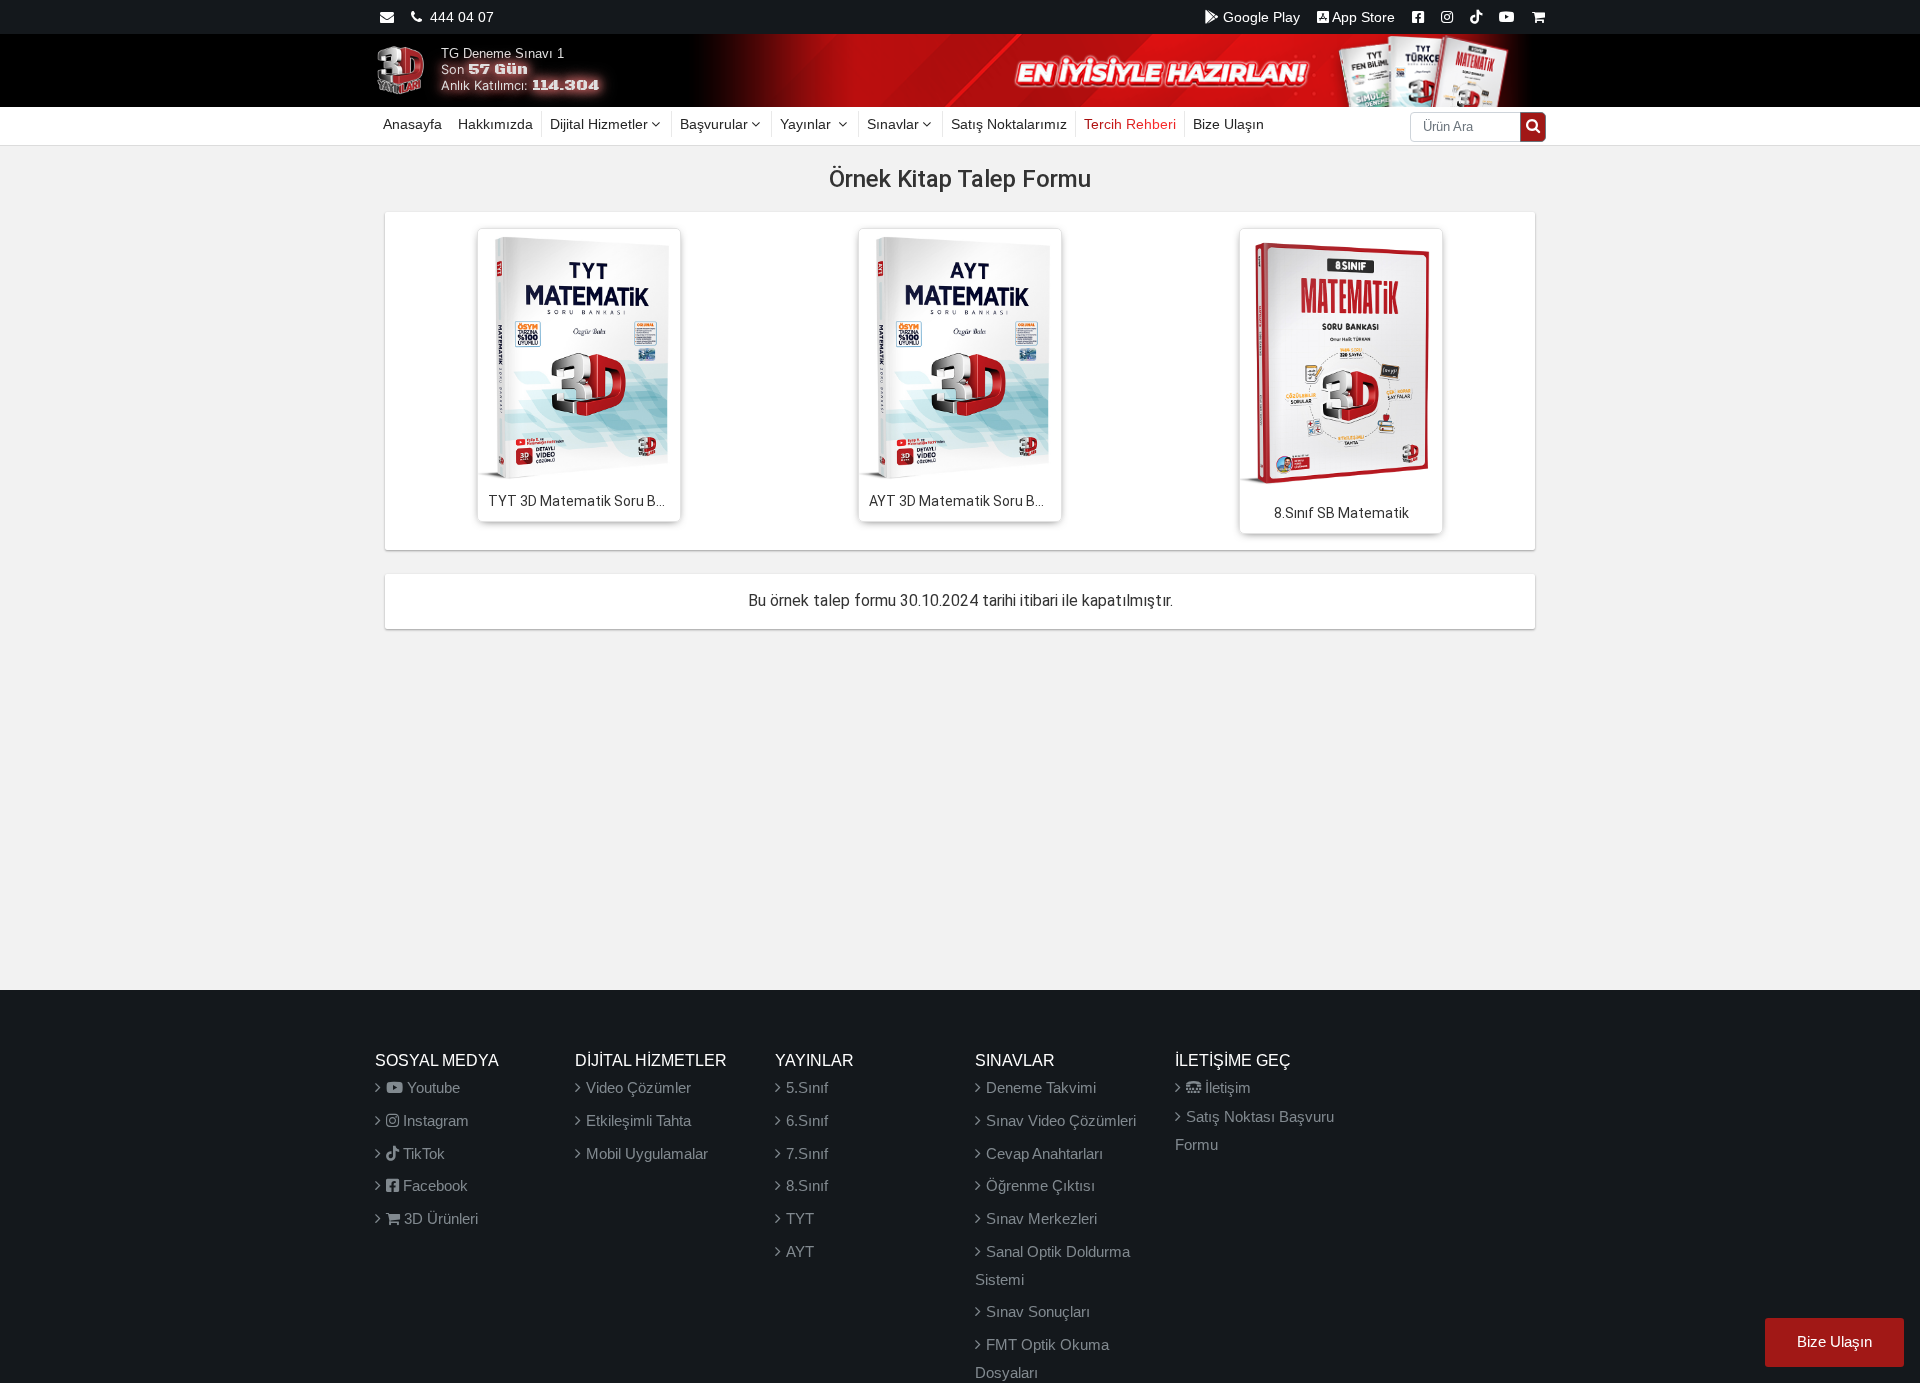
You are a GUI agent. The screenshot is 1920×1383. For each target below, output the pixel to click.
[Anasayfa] (400, 69)
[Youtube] (1507, 17)
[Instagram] (1447, 17)
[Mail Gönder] (387, 17)
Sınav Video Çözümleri (1061, 1120)
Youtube (431, 1087)
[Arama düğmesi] (1533, 127)
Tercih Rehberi (1130, 124)
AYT (800, 1251)
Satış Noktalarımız (1009, 124)
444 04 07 (458, 17)
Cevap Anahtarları (1044, 1153)
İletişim (1226, 1087)
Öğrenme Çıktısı (1040, 1185)
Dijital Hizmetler (599, 124)
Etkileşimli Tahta (638, 1120)
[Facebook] (1418, 17)
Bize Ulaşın (1228, 124)
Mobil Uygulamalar (647, 1153)
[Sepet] (1538, 17)
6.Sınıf (807, 1120)
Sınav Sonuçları (1038, 1311)
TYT (800, 1218)
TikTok (422, 1153)
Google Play (1259, 17)
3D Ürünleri (439, 1218)
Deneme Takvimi (1041, 1087)
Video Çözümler (638, 1087)
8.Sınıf (807, 1185)
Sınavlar (893, 124)
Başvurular (714, 124)
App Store (1362, 17)
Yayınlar (807, 124)
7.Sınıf (807, 1153)
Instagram (434, 1120)
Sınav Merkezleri (1041, 1218)
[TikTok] (1476, 17)
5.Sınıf (807, 1087)
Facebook (433, 1185)
